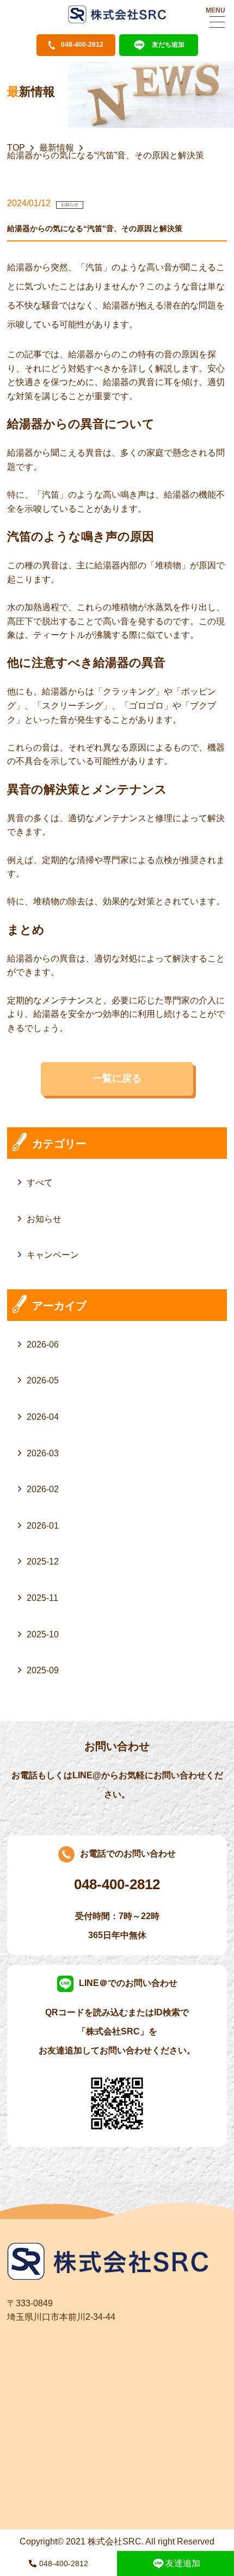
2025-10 (43, 1634)
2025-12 (43, 1562)
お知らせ (44, 1219)
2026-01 (43, 1526)
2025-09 (43, 1670)
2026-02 (43, 1489)
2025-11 (42, 1598)
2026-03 (43, 1453)
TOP (16, 148)
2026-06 (43, 1345)
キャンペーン (53, 1255)
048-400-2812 (64, 2563)
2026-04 (43, 1417)
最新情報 (57, 148)
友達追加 (183, 2563)
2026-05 (43, 1380)
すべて (40, 1183)
